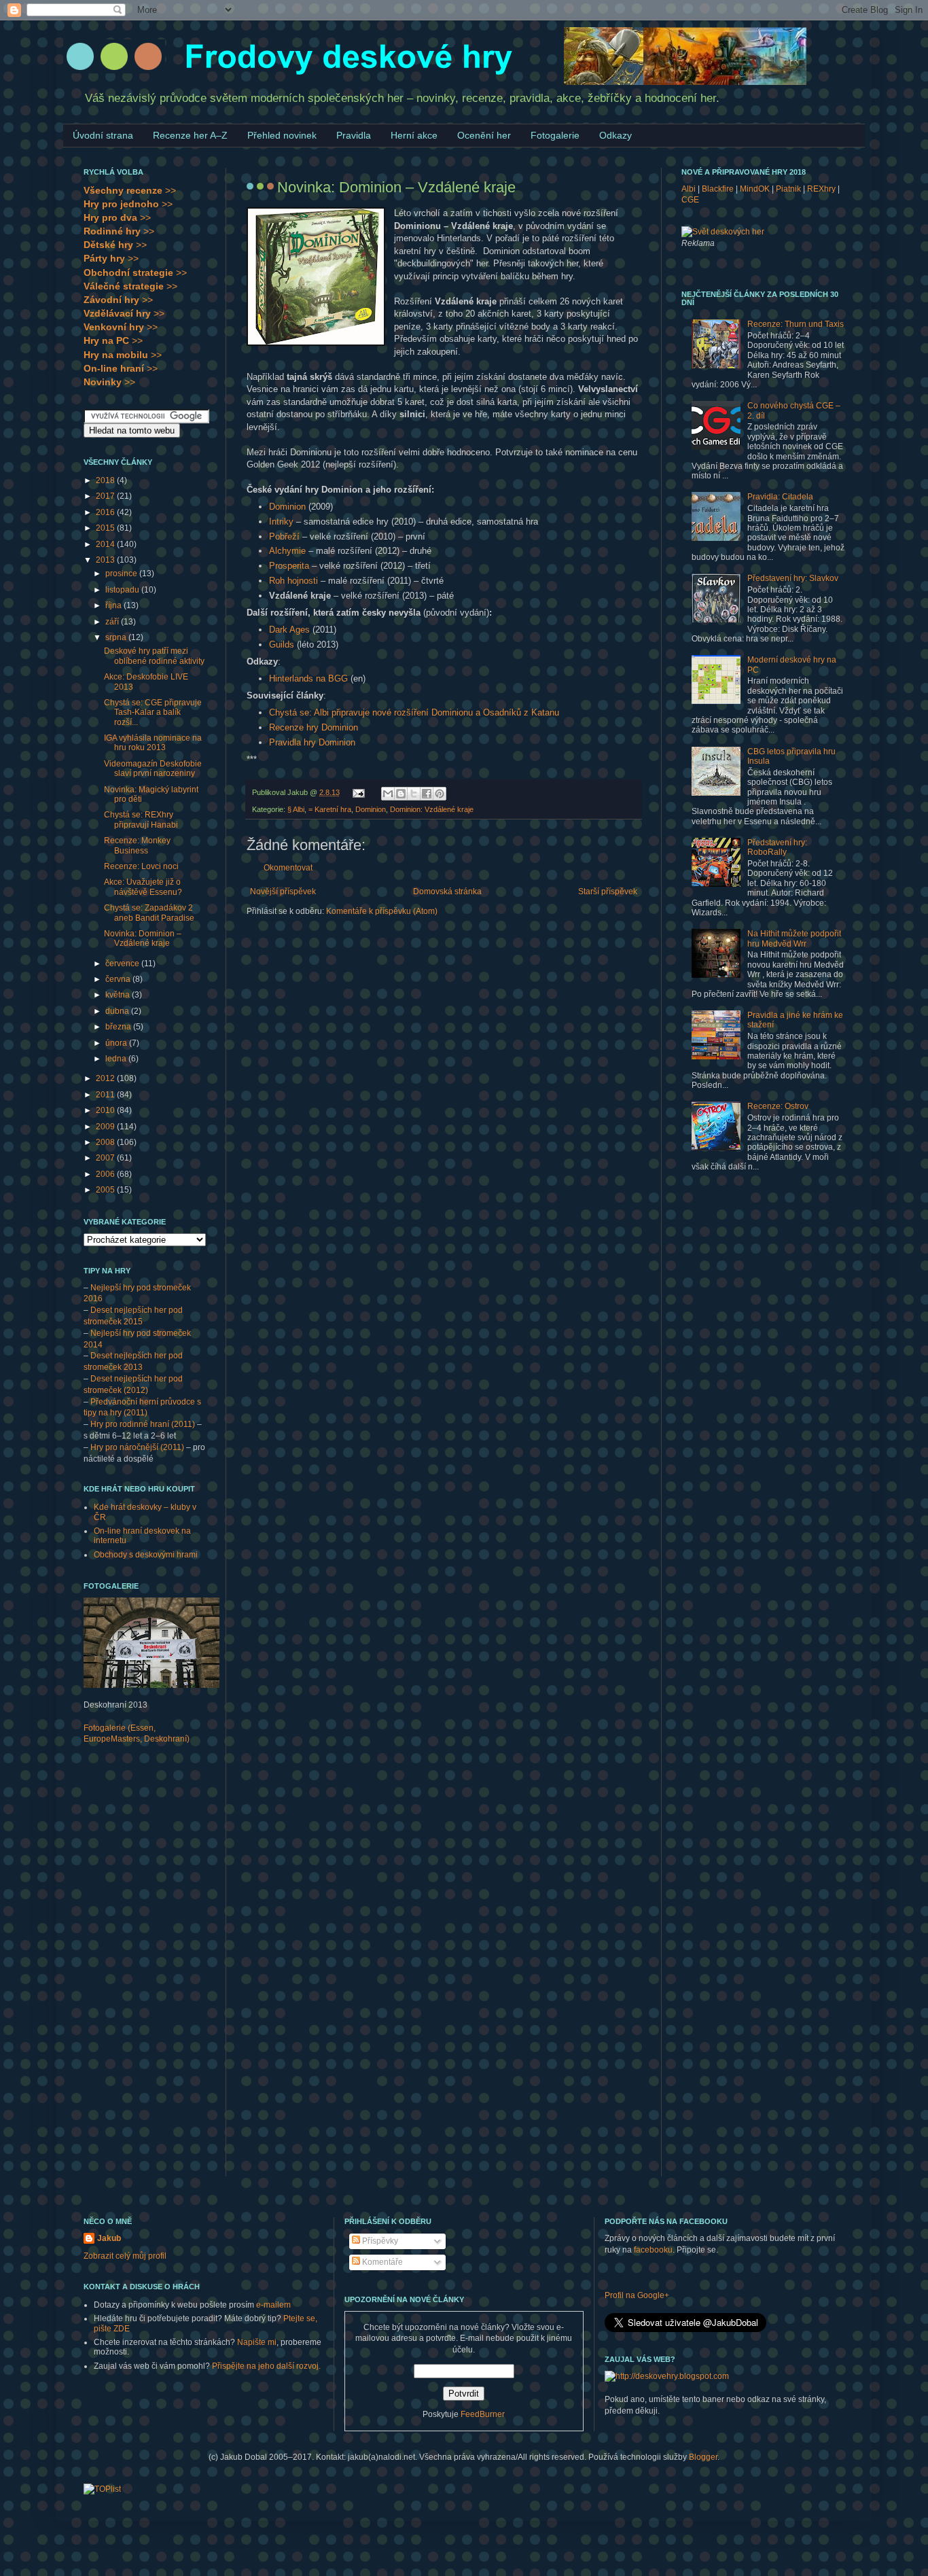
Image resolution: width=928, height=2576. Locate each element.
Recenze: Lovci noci (141, 866)
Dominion (287, 507)
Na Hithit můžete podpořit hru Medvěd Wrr (794, 938)
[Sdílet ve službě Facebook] (427, 794)
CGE (690, 200)
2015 (106, 528)
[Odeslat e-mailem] (388, 794)
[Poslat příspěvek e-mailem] (358, 792)
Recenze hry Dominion (314, 727)
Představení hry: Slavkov (793, 578)
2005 (106, 1190)
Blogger (703, 2457)
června (119, 979)
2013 (106, 560)
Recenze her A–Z (190, 135)
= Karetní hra (330, 809)
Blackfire (718, 189)
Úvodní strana (103, 135)
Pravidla (354, 135)
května (119, 995)
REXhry (821, 189)
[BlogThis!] (401, 794)
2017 (106, 496)
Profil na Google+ (637, 2295)
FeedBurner (483, 2414)
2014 (106, 544)
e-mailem (273, 2305)
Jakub (109, 2238)
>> (130, 190)
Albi (689, 189)
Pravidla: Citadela (780, 497)
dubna (118, 1011)
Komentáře (381, 2262)
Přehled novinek (282, 135)
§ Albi (296, 809)
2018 (106, 480)
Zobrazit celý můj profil (125, 2256)
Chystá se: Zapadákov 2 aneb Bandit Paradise (149, 913)
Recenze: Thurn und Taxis (796, 324)
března (119, 1027)
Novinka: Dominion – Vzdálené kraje (143, 938)
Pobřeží (284, 536)
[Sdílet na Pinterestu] (440, 794)
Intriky (281, 522)
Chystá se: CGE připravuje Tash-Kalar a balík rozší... (153, 712)
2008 (106, 1142)
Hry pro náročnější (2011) (137, 1447)
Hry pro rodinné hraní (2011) (143, 1424)
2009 (106, 1127)
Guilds (282, 645)
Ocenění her (484, 135)
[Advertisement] (138, 1969)
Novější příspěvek (283, 892)
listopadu (123, 590)
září (113, 622)
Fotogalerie (555, 135)
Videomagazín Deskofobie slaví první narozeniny (153, 769)
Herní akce (414, 135)
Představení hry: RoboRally (777, 847)
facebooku (653, 2250)
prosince (122, 574)
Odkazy (615, 135)
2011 (106, 1095)
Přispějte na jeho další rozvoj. (266, 2366)
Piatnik (788, 189)
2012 (106, 1078)
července (123, 964)
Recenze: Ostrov (778, 1106)
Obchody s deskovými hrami (146, 1555)
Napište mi (257, 2342)
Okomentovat (288, 868)
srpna (117, 637)
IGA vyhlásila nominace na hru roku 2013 (153, 743)
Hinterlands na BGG (308, 678)
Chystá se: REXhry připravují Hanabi (141, 819)
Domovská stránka (447, 892)
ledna (117, 1059)
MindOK (755, 189)
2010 (106, 1110)
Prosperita (289, 566)
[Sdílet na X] (414, 794)
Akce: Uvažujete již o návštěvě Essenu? (143, 887)
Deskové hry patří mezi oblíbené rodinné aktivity (154, 656)
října (114, 605)
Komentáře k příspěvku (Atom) (382, 911)
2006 (106, 1174)
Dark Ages (289, 630)
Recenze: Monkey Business (137, 845)
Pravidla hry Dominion (312, 742)
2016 (106, 512)
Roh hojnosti (293, 581)
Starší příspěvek (608, 892)
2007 (106, 1158)
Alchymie (287, 551)
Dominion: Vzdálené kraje (432, 809)
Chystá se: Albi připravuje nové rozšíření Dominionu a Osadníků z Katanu (414, 712)
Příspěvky (379, 2241)
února (117, 1043)
